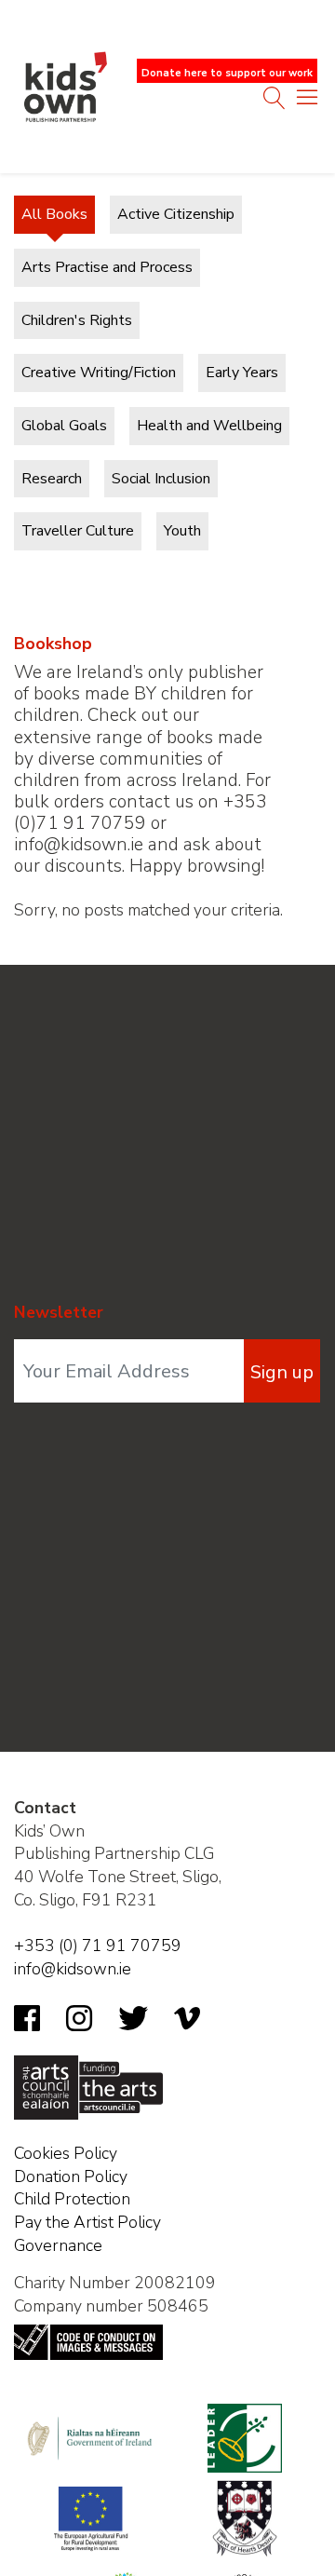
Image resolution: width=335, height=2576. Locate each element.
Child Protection (72, 2199)
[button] (307, 102)
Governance (58, 2245)
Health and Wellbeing (209, 426)
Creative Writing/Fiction (99, 373)
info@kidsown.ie (73, 1969)
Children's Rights (77, 320)
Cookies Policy (66, 2153)
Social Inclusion (161, 479)
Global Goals (64, 426)
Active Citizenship (176, 214)
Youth (182, 531)
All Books (54, 214)
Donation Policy (71, 2176)
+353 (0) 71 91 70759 (98, 1946)
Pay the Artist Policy (87, 2222)
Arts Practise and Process (107, 267)
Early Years (242, 373)
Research (52, 479)
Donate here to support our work (227, 73)
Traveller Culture (78, 531)
